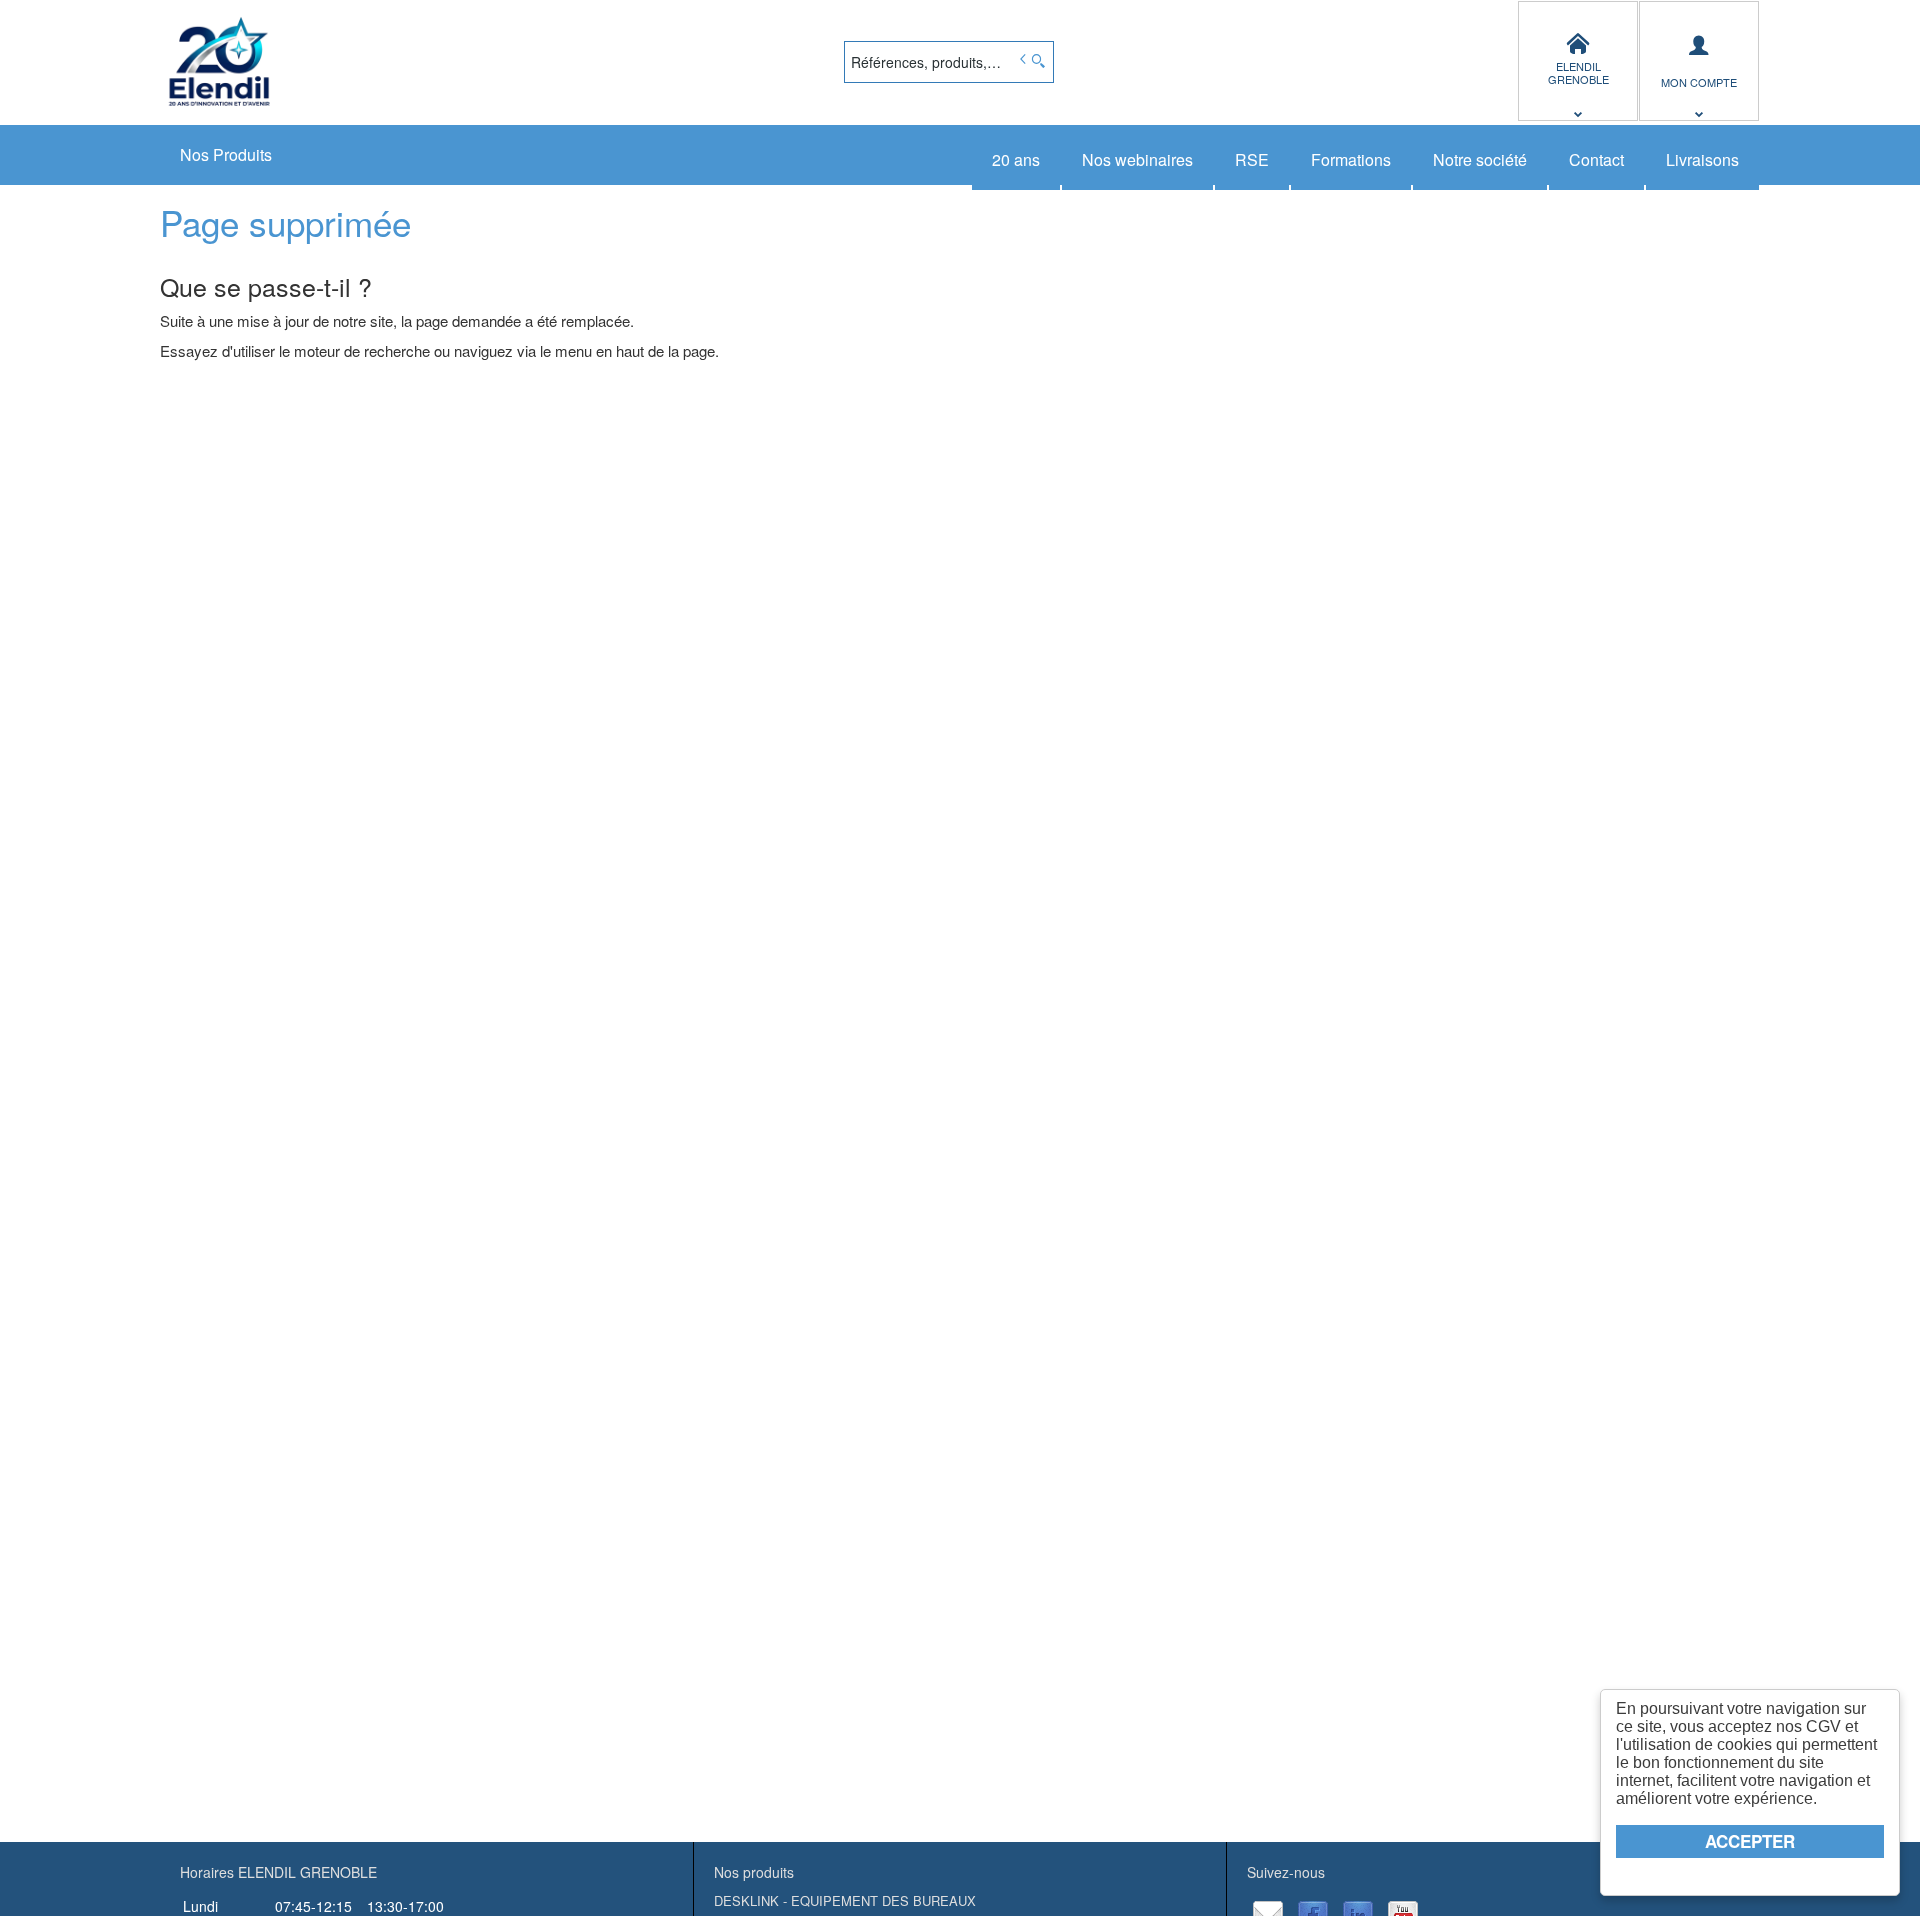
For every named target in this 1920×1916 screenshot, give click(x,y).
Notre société (1480, 159)
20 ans (1016, 159)
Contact (1596, 159)
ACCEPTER (1750, 1841)
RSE (1252, 159)
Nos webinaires (1137, 159)
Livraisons (1702, 159)
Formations (1351, 159)
